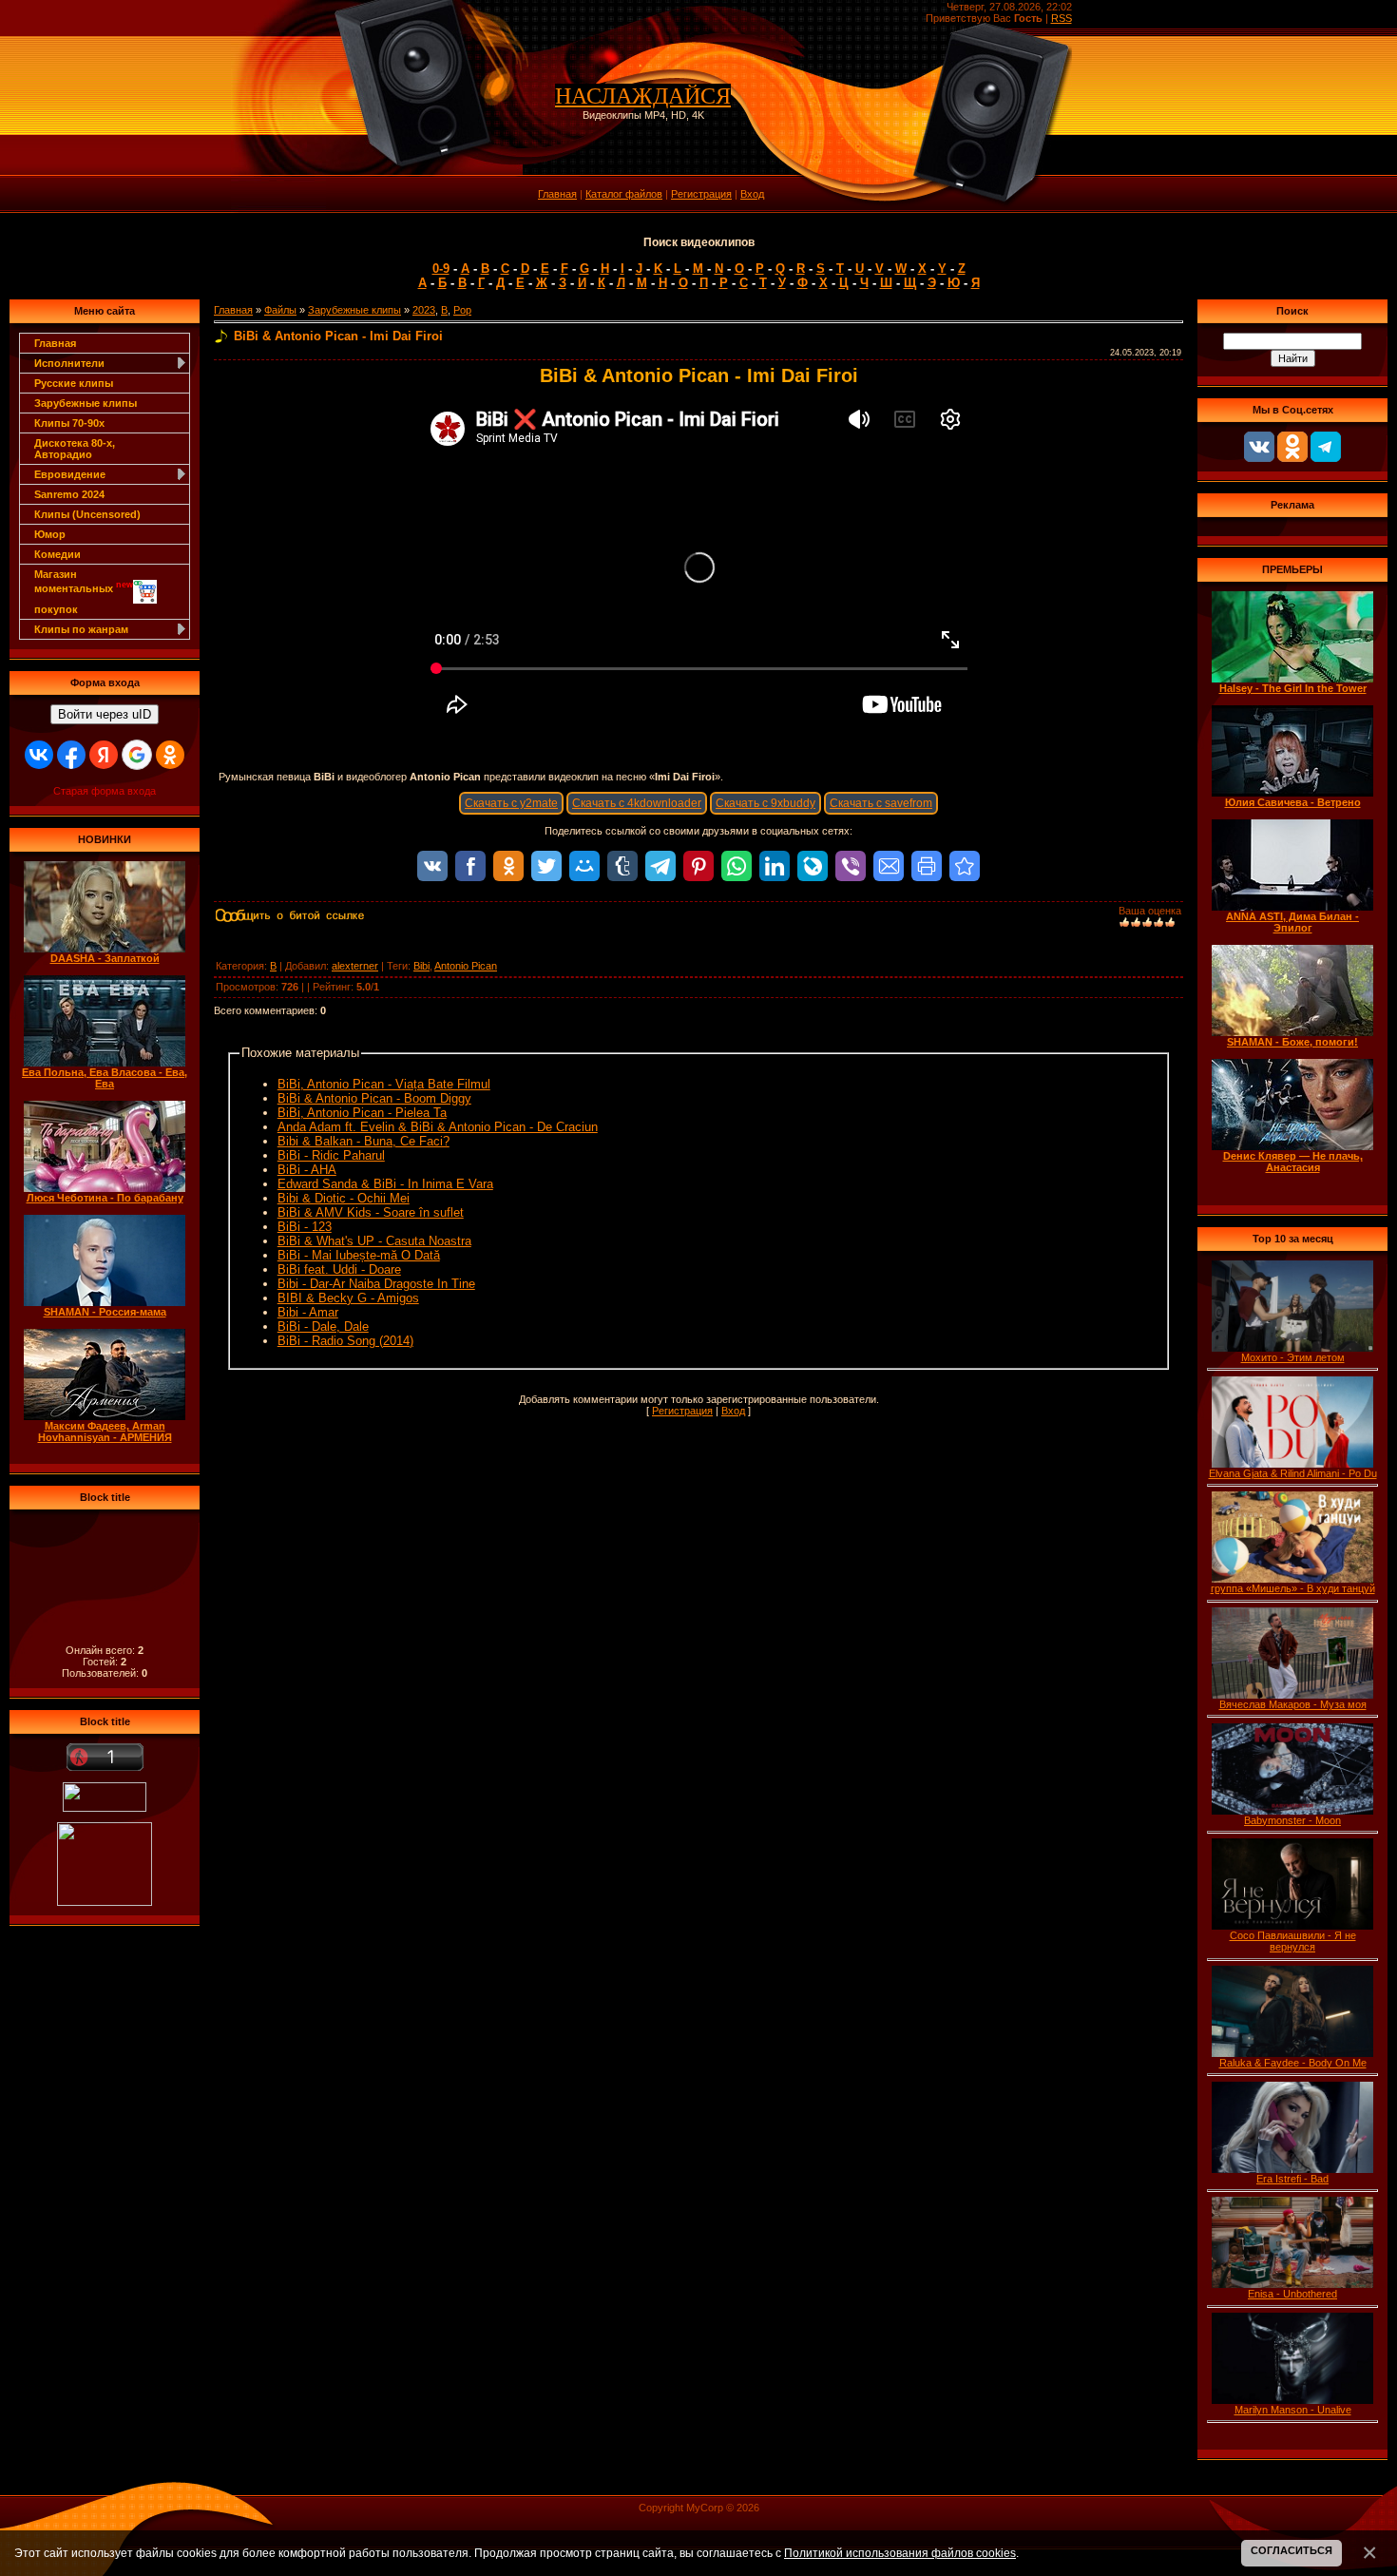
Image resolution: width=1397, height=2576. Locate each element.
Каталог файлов (624, 194)
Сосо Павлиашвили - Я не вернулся (1293, 1941)
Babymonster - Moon (1292, 1820)
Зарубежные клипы (86, 403)
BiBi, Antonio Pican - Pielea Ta (362, 1113)
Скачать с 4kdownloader (637, 803)
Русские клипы (74, 383)
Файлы (280, 310)
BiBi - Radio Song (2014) (345, 1341)
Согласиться (1292, 2550)
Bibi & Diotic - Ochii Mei (344, 1198)
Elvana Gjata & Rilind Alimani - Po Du (1293, 1473)
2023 (424, 310)
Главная (557, 194)
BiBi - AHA (307, 1170)
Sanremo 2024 (69, 494)
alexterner (355, 966)
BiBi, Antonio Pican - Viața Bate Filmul (384, 1084)
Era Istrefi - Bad (1292, 2179)
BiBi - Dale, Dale (323, 1326)
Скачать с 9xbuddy (765, 803)
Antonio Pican (466, 966)
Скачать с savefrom (881, 803)
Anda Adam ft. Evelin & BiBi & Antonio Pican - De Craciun (438, 1127)
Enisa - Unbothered (1292, 2294)
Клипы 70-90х (69, 423)
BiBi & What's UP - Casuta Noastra (374, 1241)
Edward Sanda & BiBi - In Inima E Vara (385, 1184)
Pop (462, 310)
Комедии (57, 554)
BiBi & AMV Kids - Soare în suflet (371, 1212)
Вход (752, 194)
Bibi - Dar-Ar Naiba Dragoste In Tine (376, 1284)
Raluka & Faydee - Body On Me (1293, 2063)
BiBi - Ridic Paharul (331, 1155)
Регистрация (701, 194)
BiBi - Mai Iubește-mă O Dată (359, 1255)
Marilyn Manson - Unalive (1293, 2410)
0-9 (441, 269)
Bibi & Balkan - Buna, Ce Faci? (364, 1141)
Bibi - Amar (308, 1312)
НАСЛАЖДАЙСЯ (643, 96)
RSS (1062, 18)
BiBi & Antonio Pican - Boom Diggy (374, 1098)
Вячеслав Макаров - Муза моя (1293, 1704)
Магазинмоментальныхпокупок (84, 592)
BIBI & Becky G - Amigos (348, 1298)
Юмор (50, 534)
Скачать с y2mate (511, 803)
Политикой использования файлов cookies (900, 2553)
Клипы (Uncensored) (87, 514)
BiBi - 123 (305, 1227)
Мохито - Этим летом (1293, 1357)
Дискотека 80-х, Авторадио (75, 449)
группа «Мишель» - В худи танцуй (1293, 1588)
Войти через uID (105, 714)
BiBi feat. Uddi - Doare (339, 1269)
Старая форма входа (105, 791)
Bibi (421, 966)
